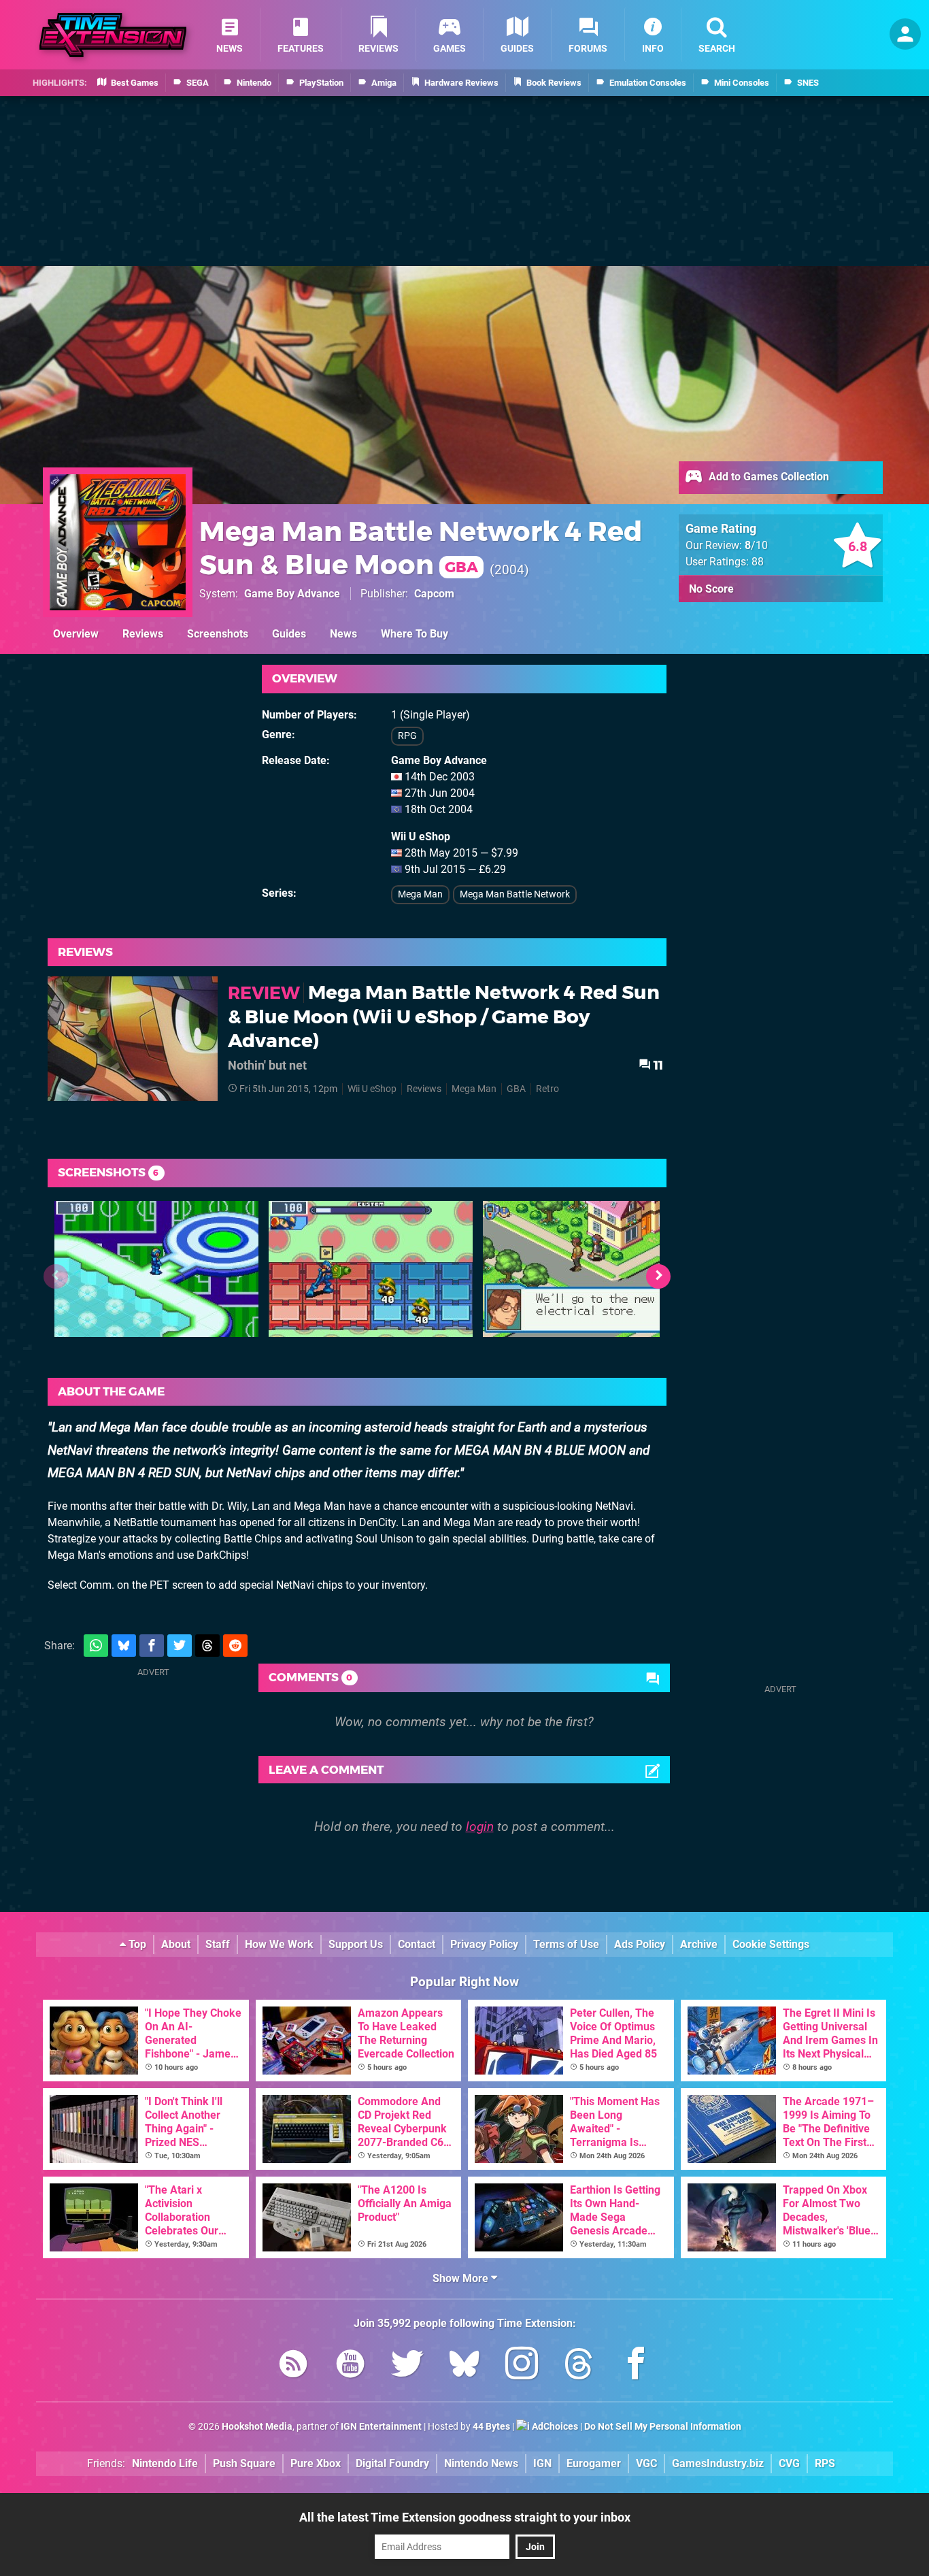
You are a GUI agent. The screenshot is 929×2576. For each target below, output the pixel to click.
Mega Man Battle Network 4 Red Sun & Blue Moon (421, 548)
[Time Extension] (113, 35)
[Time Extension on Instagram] (522, 2366)
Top (136, 1944)
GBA (516, 1089)
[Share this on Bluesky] (124, 1646)
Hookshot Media (257, 2427)
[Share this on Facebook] (152, 1646)
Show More (462, 2278)
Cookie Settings (771, 1944)
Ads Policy (640, 1944)
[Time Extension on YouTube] (350, 2366)
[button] (658, 1276)
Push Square (244, 2463)
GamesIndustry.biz (718, 2463)
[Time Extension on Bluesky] (464, 2366)
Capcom (434, 594)
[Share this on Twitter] (180, 1646)
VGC (646, 2463)
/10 (756, 545)
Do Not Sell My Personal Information (663, 2427)
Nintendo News (481, 2463)
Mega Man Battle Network (515, 894)
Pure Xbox (316, 2463)
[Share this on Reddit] (235, 1646)
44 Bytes (491, 2427)
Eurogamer (594, 2463)
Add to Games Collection (767, 477)
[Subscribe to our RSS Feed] (293, 2366)
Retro (547, 1089)
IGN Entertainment (381, 2427)
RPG (407, 736)
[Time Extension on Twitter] (407, 2366)
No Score (711, 589)
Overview (76, 634)
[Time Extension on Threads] (579, 2366)
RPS (825, 2463)
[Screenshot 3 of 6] (585, 1269)
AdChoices (554, 2427)
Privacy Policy (484, 1944)
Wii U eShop (372, 1089)
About (176, 1944)
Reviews (143, 634)
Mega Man (420, 894)
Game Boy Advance (292, 594)
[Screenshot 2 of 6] (371, 1269)
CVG (789, 2463)
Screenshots (218, 634)
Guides (289, 634)
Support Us (356, 1944)
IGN (542, 2463)
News (343, 634)
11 (657, 1065)
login (480, 1827)
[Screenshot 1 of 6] (156, 1269)
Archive (699, 1944)
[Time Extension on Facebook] (636, 2366)
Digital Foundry (392, 2463)
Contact (417, 1944)
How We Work (279, 1944)
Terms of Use (566, 1944)
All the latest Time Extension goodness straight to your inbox (465, 2517)
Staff (218, 1944)
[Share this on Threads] (207, 1646)
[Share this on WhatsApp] (96, 1646)
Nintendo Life (165, 2463)
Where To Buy (415, 634)
